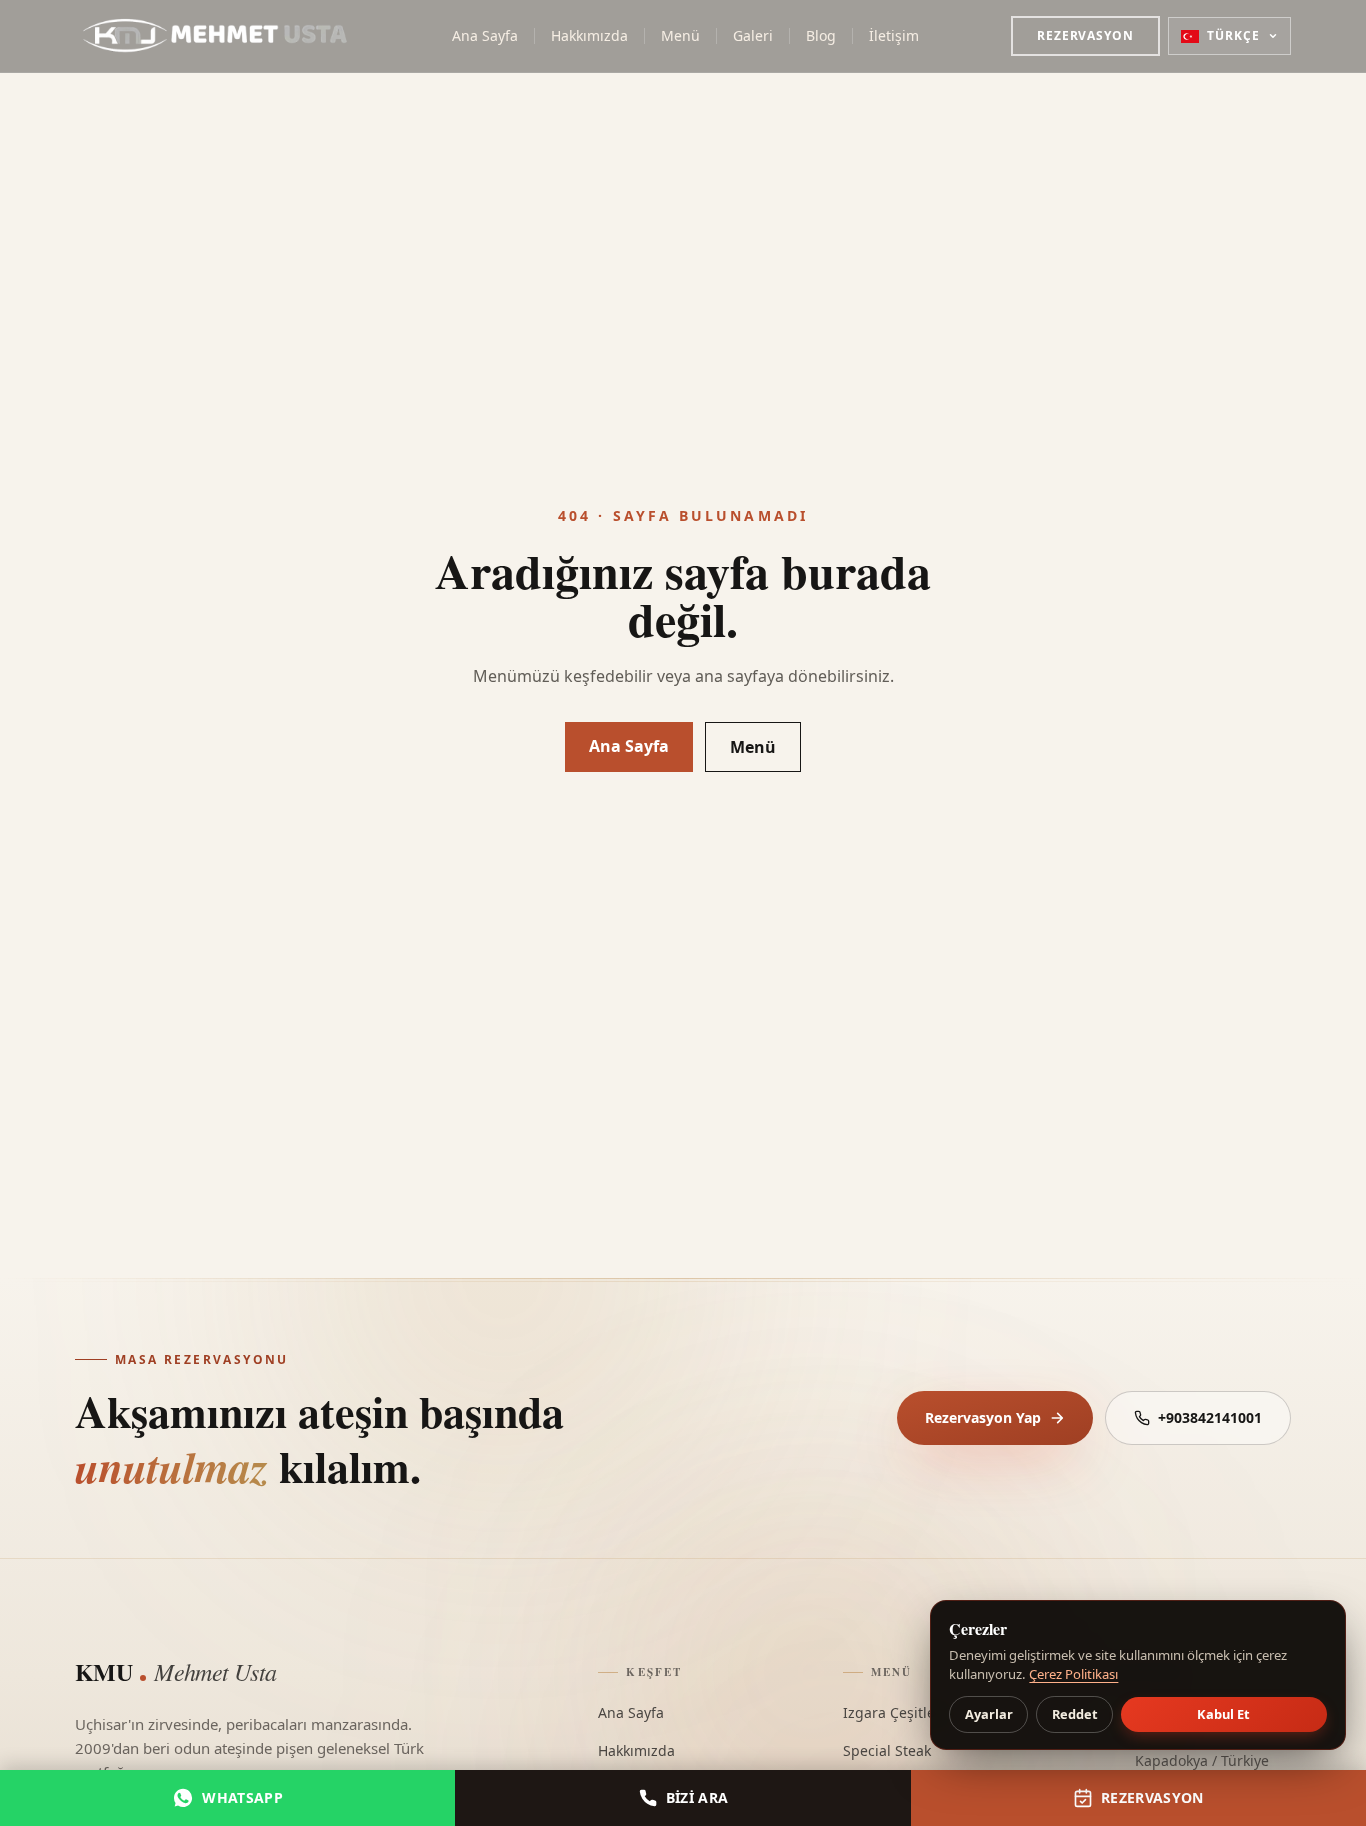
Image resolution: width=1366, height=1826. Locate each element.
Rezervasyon (1086, 35)
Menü (680, 35)
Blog (821, 35)
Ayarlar (989, 1714)
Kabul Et (1223, 1714)
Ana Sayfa (485, 35)
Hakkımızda (589, 35)
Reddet (1075, 1714)
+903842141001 (1210, 1417)
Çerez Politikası (1073, 1674)
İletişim (894, 35)
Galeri (753, 35)
